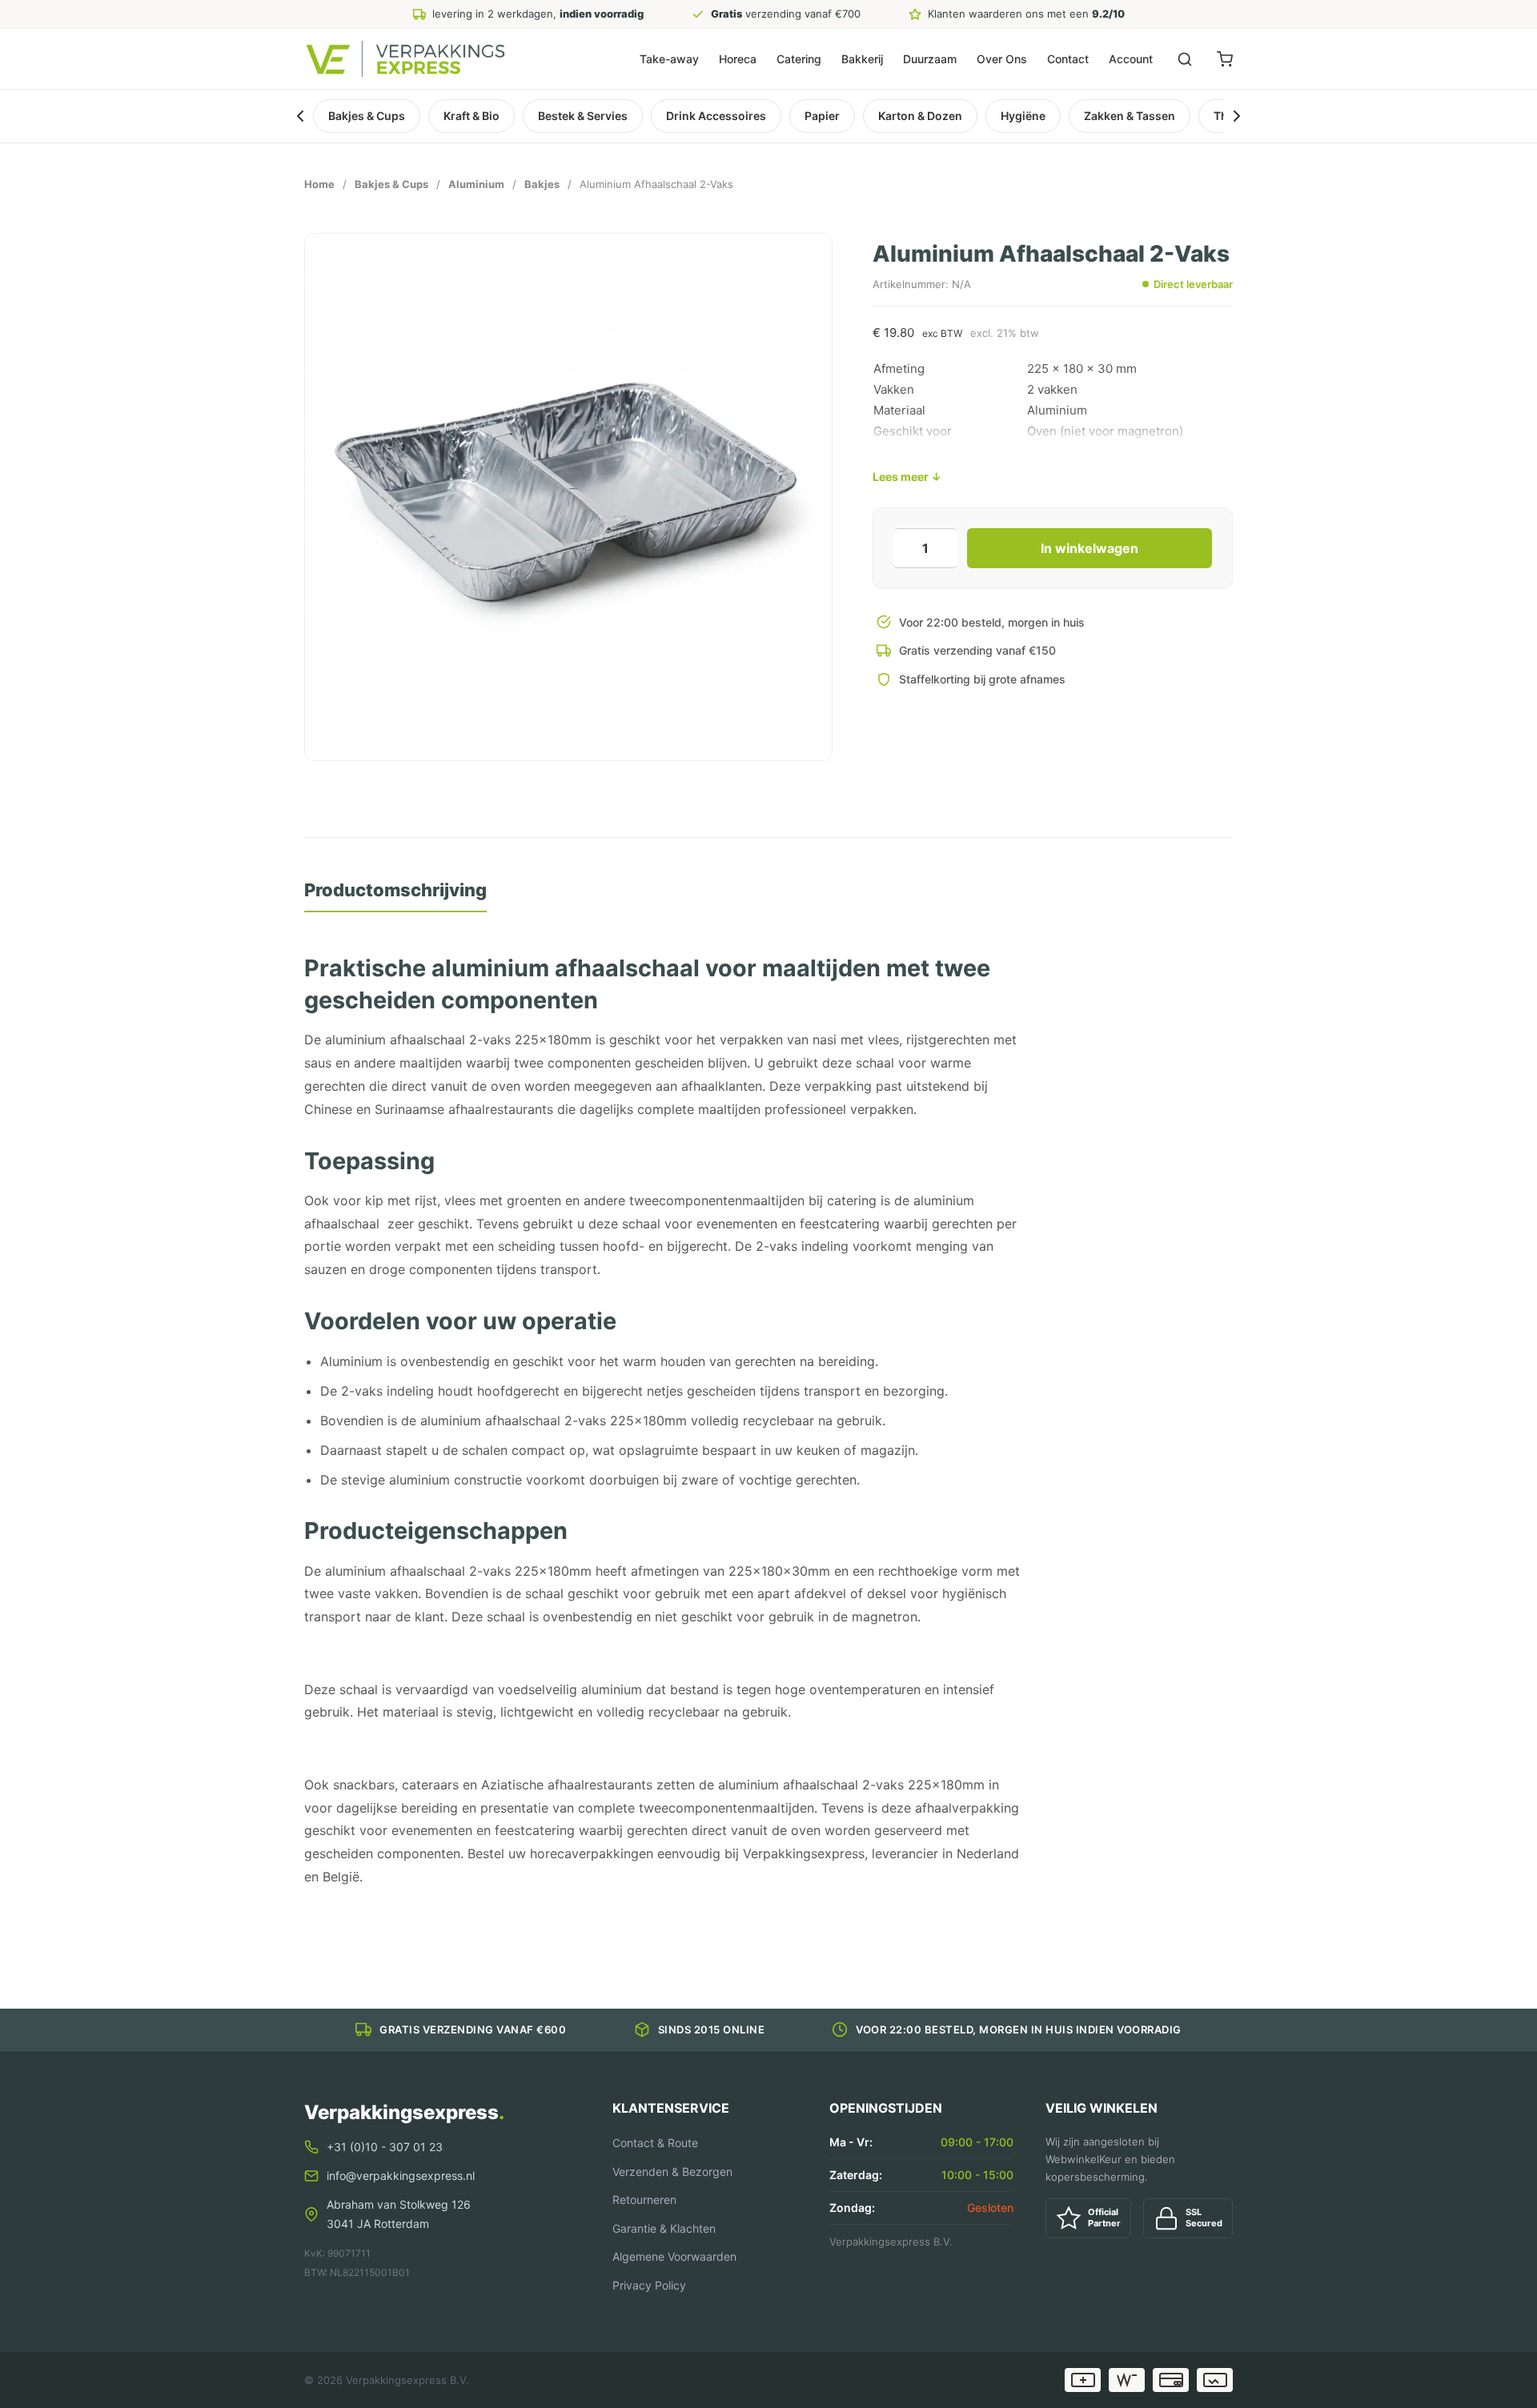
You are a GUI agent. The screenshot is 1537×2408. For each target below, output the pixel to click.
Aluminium (476, 184)
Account (1131, 59)
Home (319, 184)
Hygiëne (1023, 116)
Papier (822, 116)
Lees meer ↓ (907, 477)
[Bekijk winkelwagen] (1225, 59)
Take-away (669, 59)
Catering (799, 59)
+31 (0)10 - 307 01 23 (385, 2147)
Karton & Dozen (920, 116)
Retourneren (644, 2200)
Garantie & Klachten (664, 2228)
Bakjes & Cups (367, 116)
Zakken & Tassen (1130, 116)
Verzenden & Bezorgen (672, 2172)
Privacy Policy (649, 2285)
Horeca (738, 59)
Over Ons (1002, 59)
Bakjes (542, 184)
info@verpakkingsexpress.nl (401, 2176)
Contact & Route (655, 2143)
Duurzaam (930, 59)
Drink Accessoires (716, 116)
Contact (1068, 59)
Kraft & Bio (472, 116)
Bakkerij (862, 59)
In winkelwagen (1090, 548)
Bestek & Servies (583, 116)
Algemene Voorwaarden (674, 2256)
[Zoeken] (1185, 59)
